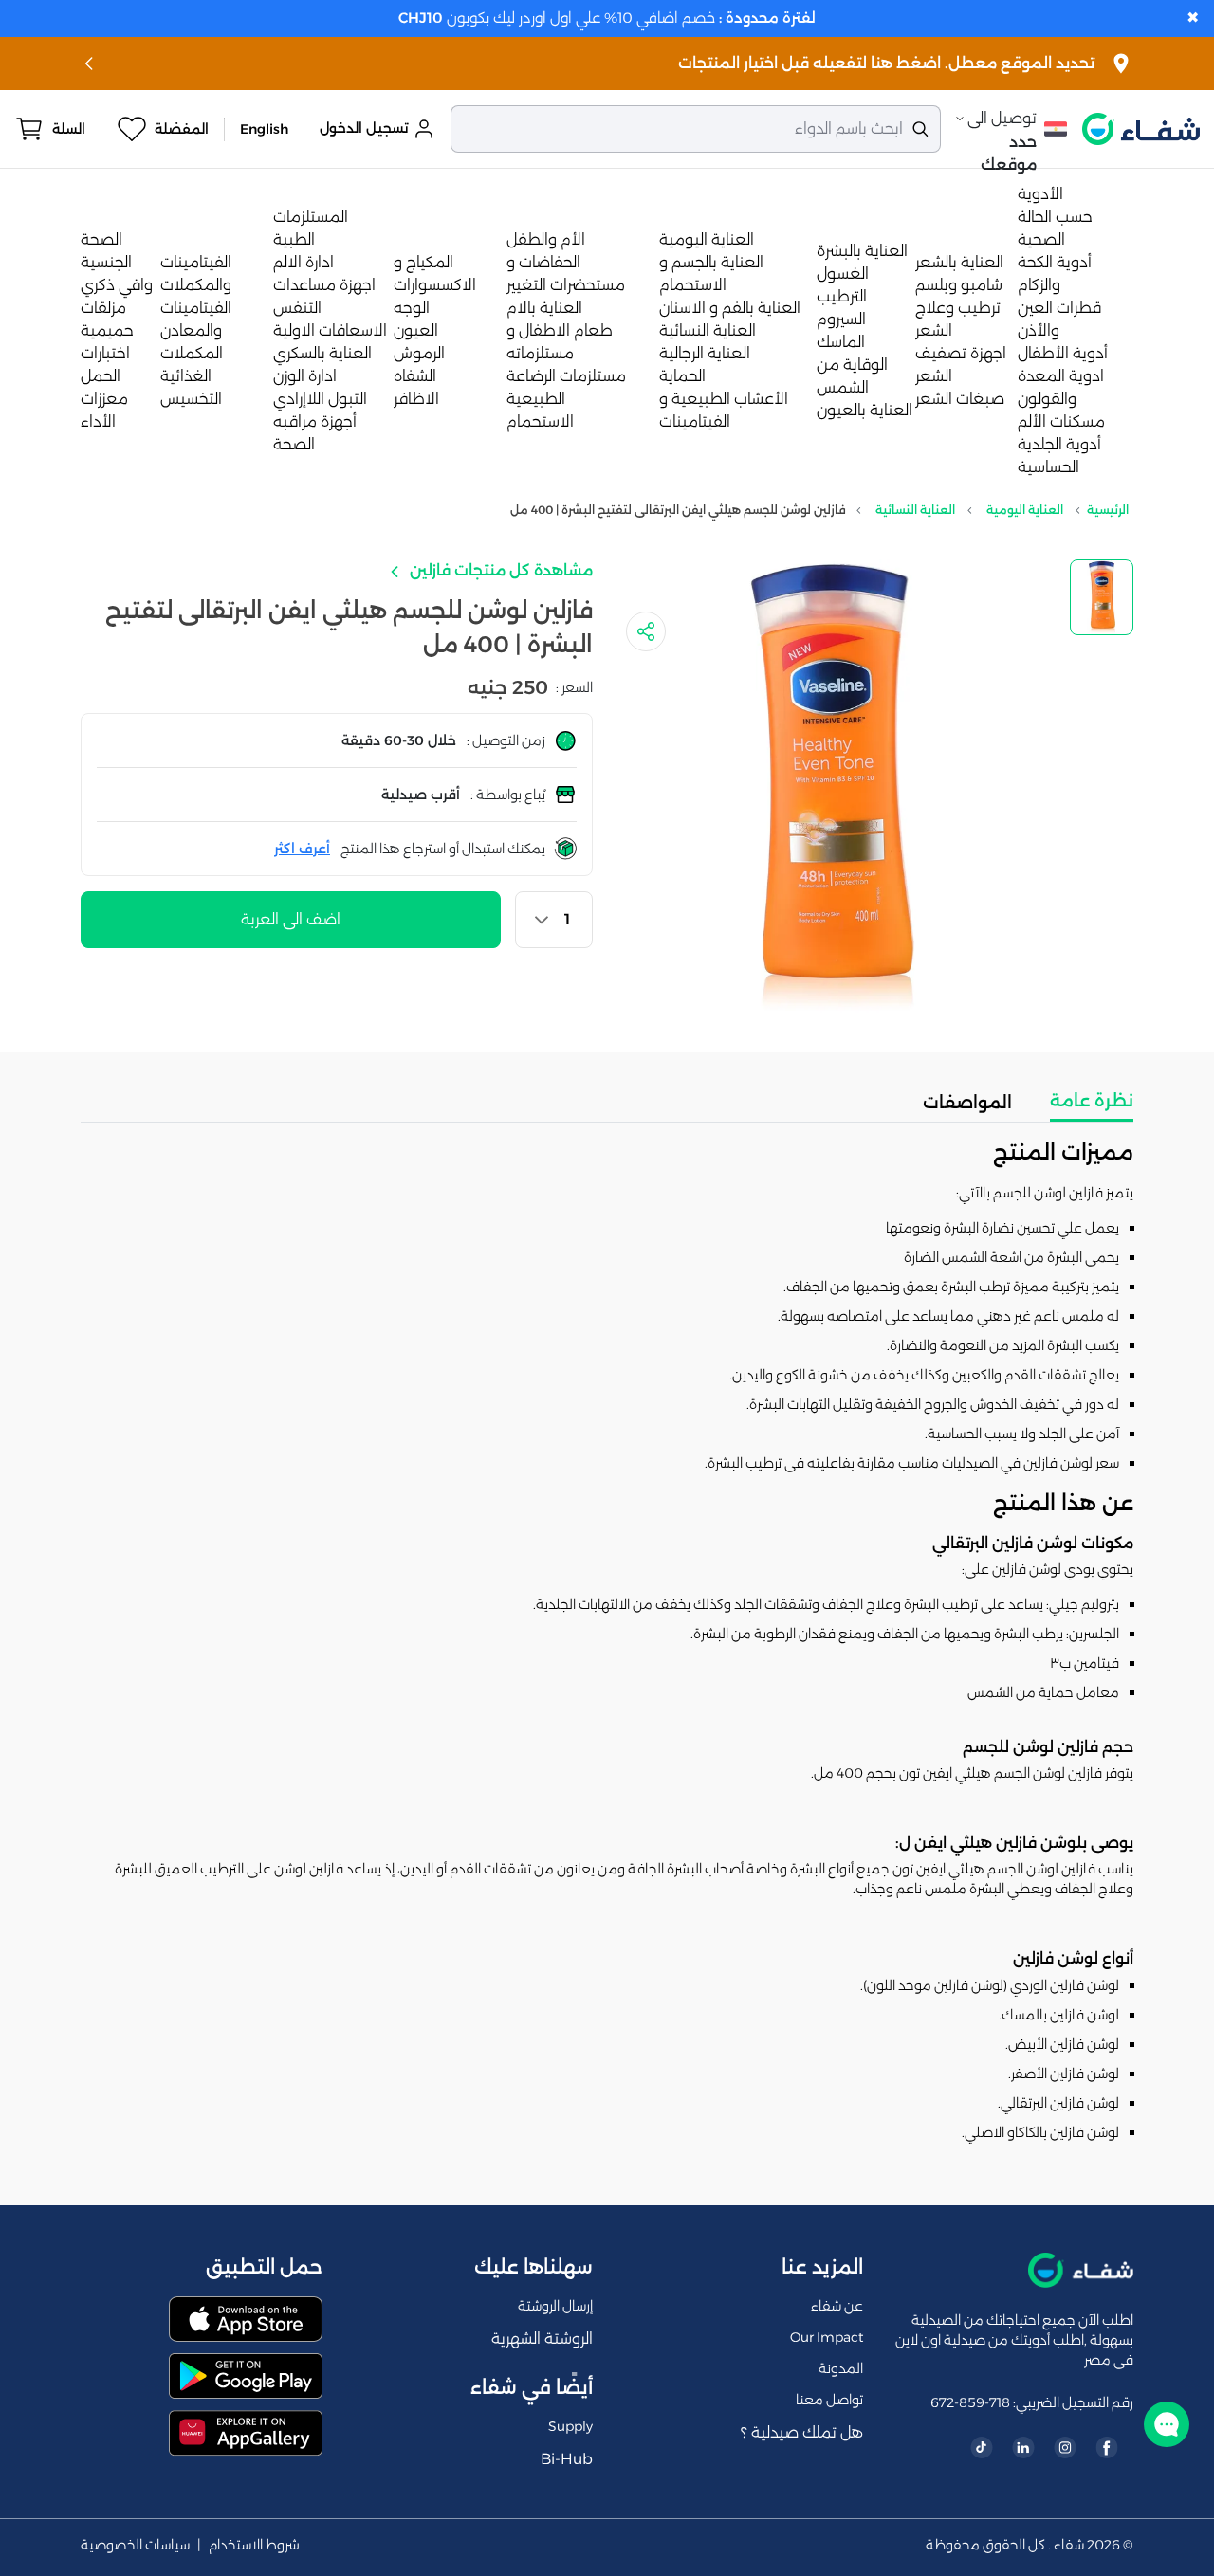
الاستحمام (540, 421)
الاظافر (416, 399)
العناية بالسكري (322, 353)
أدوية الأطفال (1063, 353)
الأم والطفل (546, 239)
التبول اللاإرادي (320, 399)
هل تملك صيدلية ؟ (802, 2432)
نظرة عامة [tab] (1092, 1101)
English (264, 129)
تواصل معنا (829, 2400)
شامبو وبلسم (959, 285)
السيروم (841, 319)
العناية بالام (544, 308)
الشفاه (415, 376)
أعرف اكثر (302, 849)
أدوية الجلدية (1059, 444)
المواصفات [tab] (967, 1103)
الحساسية (1048, 467)
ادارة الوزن (305, 376)
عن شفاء (837, 2306)
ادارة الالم (303, 262)
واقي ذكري (117, 285)
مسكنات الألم (1061, 421)
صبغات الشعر (960, 399)
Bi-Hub (567, 2459)
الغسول (843, 274)
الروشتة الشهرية (542, 2338)
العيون (416, 330)
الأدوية (1040, 194)
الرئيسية (1108, 510)
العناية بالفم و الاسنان (730, 308)
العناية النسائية (708, 330)
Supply (570, 2426)
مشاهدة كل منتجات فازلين (499, 570)
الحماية (682, 376)
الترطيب (842, 296)
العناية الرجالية (705, 353)
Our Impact (827, 2337)
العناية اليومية (707, 239)
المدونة (841, 2368)
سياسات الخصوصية (135, 2545)
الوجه (412, 308)
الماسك (841, 342)
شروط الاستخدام (254, 2545)
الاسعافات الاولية (330, 330)
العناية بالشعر (959, 262)
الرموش (419, 353)
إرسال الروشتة (555, 2306)
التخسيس (191, 399)
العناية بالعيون (865, 410)
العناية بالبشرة (862, 251)
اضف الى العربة (291, 919)
